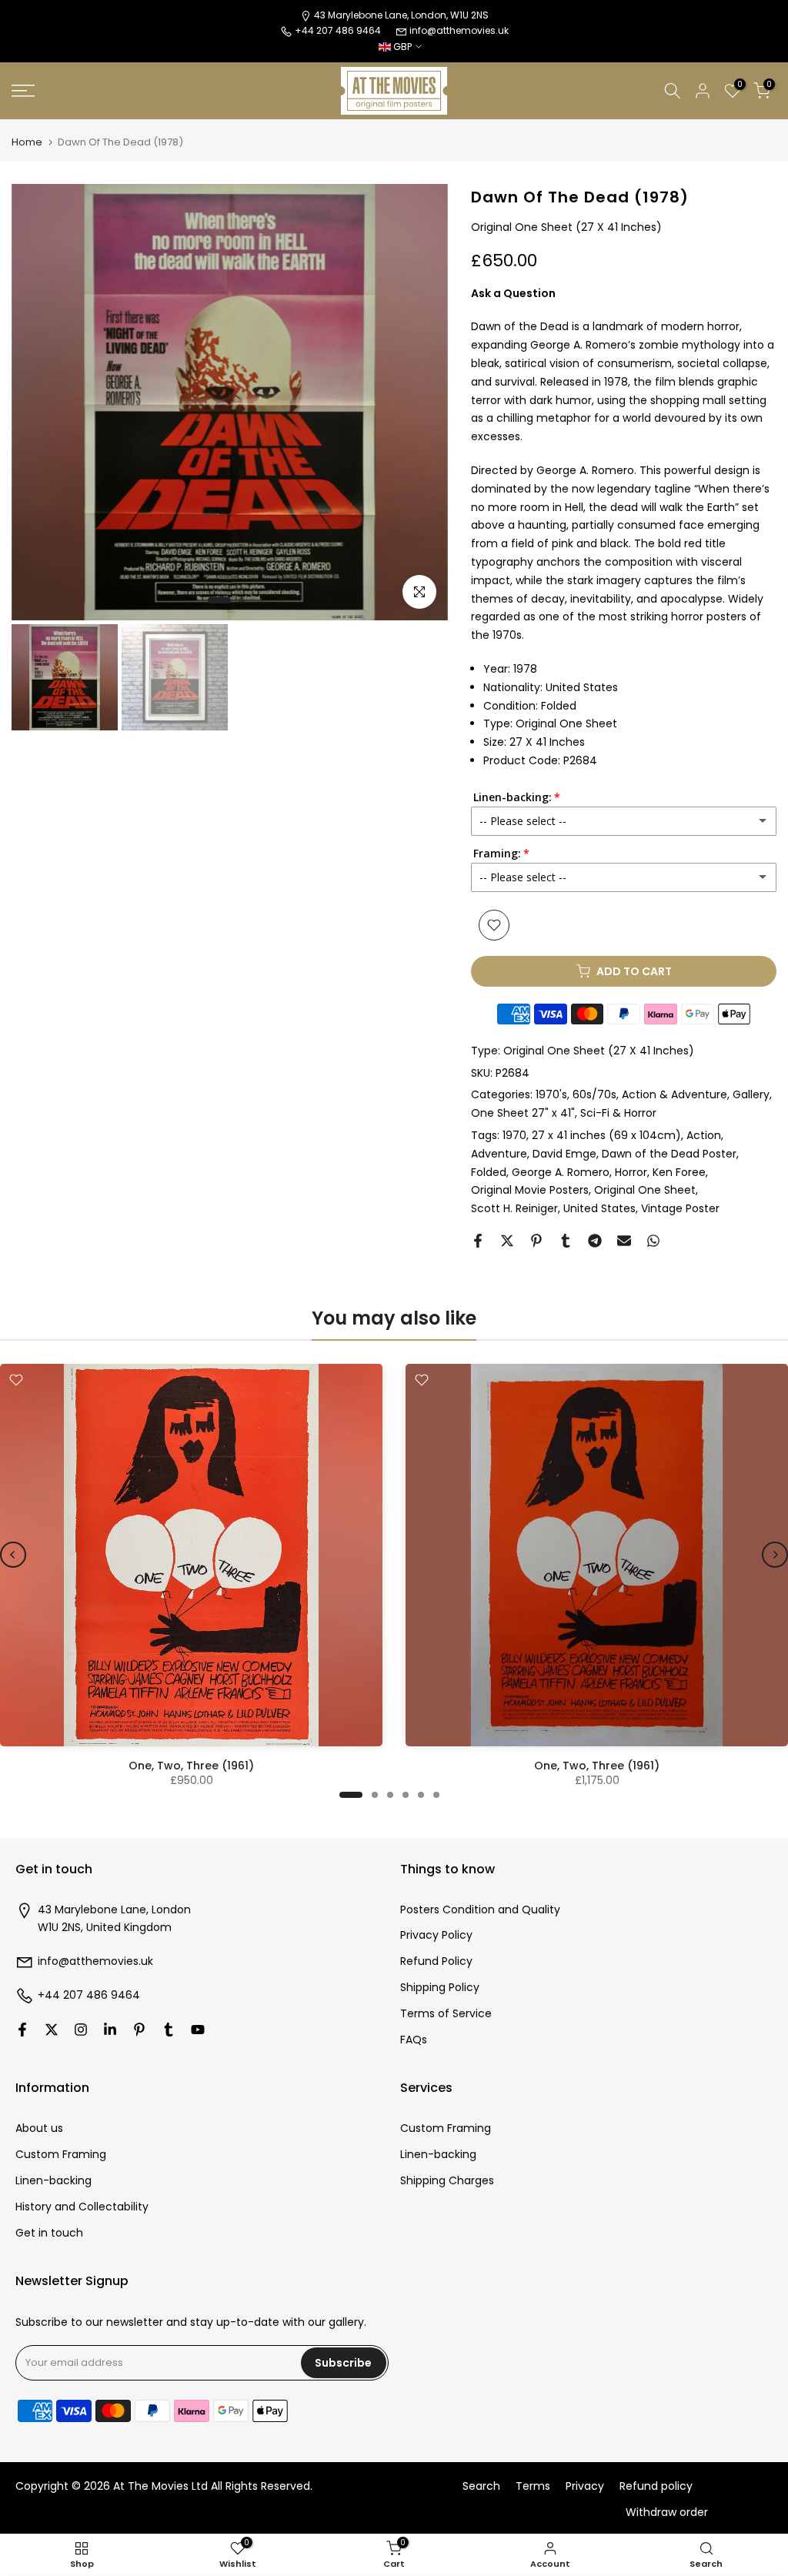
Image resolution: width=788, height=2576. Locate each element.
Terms (533, 2486)
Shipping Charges (447, 2181)
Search (481, 2486)
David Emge (564, 1154)
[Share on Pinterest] (536, 1241)
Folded (489, 1172)
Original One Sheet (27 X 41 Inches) (599, 1051)
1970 (514, 1135)
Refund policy (656, 2486)
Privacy (585, 2486)
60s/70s (594, 1094)
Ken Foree (679, 1172)
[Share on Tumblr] (566, 1241)
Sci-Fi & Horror (618, 1113)
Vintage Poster (680, 1208)
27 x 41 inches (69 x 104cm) (606, 1135)
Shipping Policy (440, 1988)
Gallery (751, 1094)
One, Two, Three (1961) (191, 1766)
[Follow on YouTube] (198, 2030)
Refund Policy (436, 1961)
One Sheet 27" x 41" (523, 1113)
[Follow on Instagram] (81, 2030)
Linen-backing (53, 2181)
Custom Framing (61, 2155)
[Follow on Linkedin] (110, 2030)
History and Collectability (82, 2207)
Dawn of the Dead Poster (669, 1154)
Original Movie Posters (530, 1190)
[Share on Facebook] (478, 1241)
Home (27, 142)
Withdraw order (667, 2513)
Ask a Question (513, 293)
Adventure (499, 1154)
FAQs (414, 2040)
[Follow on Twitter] (52, 2030)
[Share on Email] (624, 1241)
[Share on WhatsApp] (653, 1241)
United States (599, 1208)
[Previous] (13, 1555)
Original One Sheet (645, 1190)
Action (704, 1135)
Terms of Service (446, 2014)
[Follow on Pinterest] (139, 2030)
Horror (631, 1172)
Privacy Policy (436, 1935)
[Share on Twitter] (507, 1241)
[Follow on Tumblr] (169, 2030)
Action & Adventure (674, 1094)
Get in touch (49, 2233)
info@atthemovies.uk (459, 30)
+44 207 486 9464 (89, 1995)
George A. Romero (561, 1172)
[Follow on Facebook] (22, 2030)
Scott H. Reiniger (514, 1208)
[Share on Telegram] (595, 1241)
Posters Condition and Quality (480, 1910)
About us (39, 2128)
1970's (551, 1094)
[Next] (775, 1555)
